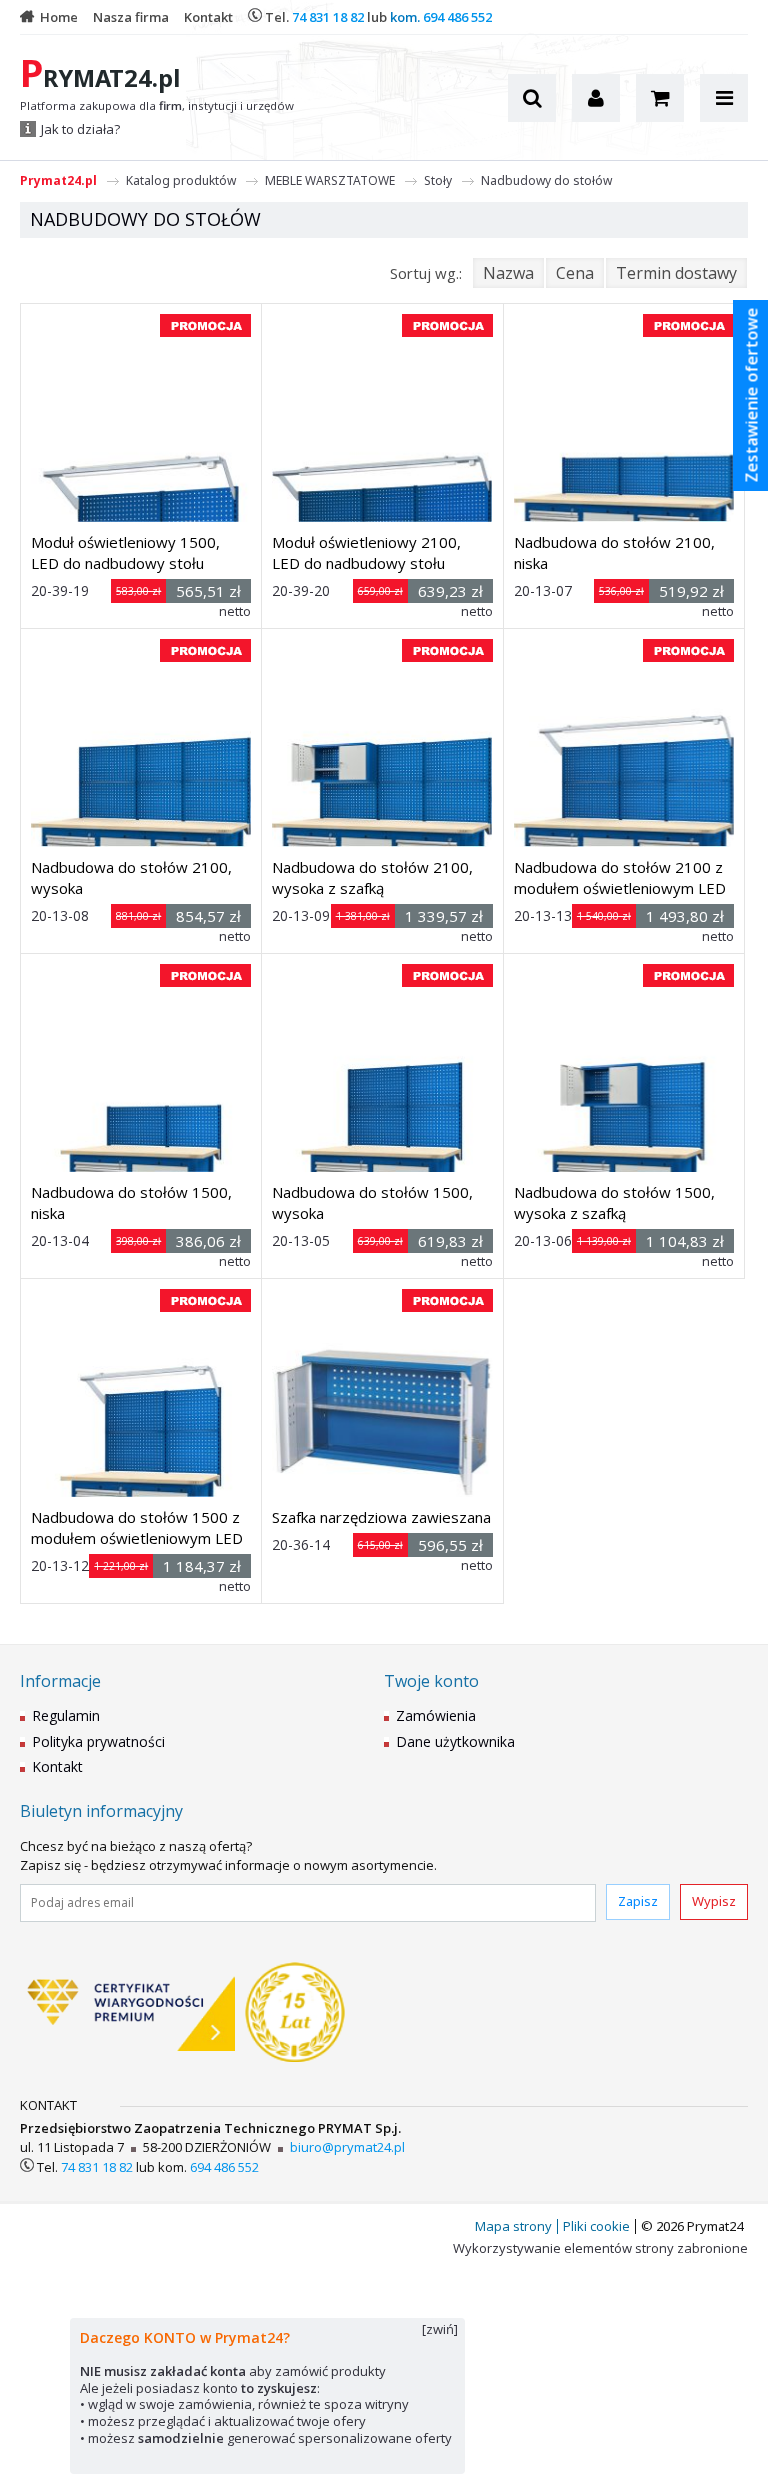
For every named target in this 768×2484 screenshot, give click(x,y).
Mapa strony (513, 2226)
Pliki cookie (596, 2226)
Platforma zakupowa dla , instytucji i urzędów (157, 106)
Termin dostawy (676, 273)
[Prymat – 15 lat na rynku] (295, 2014)
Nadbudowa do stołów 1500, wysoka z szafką (614, 1202)
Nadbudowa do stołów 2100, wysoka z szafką (372, 877)
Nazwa (508, 273)
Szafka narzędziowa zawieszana (381, 1517)
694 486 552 (457, 17)
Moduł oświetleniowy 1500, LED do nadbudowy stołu (125, 552)
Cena (575, 273)
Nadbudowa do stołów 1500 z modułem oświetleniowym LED (137, 1527)
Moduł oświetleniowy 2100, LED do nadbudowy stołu (366, 552)
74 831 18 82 (328, 17)
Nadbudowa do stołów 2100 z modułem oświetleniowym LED (620, 877)
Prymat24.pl (58, 180)
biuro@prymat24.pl (347, 2147)
